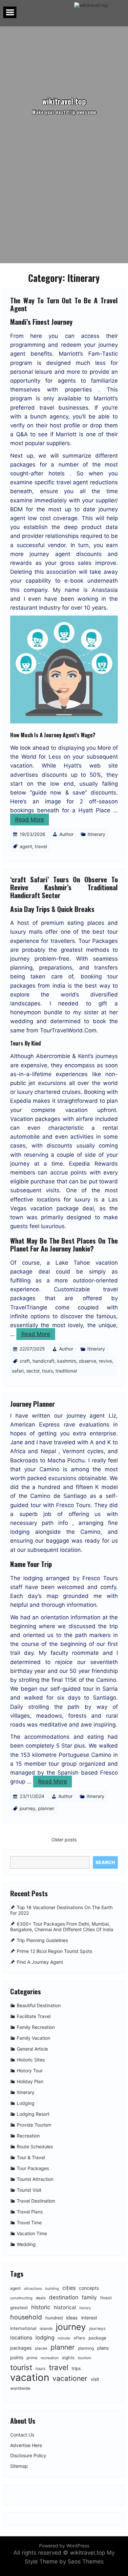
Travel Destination (36, 2201)
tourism (85, 2358)
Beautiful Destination (39, 2006)
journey (28, 1808)
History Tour (30, 2071)
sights (68, 2358)
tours (47, 1371)
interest (89, 2318)
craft (25, 1361)
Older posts (64, 1840)
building (52, 2289)
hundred (54, 2318)
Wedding (26, 2245)
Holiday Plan (30, 2082)
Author (66, 834)
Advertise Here (26, 2445)
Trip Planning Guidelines (42, 1940)
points (17, 2357)
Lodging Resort (33, 2114)
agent (26, 846)
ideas (72, 2318)
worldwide (20, 2388)
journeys (97, 2328)
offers (79, 2338)
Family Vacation (33, 2038)
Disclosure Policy (28, 2456)
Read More (30, 820)
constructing (21, 2298)
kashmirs (67, 1361)
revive (105, 1361)
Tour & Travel (31, 2158)
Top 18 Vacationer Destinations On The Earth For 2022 (61, 1910)
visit (95, 2379)
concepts (89, 2288)
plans (103, 2348)
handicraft (43, 1361)
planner (46, 1808)
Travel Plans (30, 2212)
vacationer (70, 2378)
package (97, 2338)
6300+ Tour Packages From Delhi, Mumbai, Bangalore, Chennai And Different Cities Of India (62, 1927)
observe (87, 1361)
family (89, 2297)
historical (65, 2307)
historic (41, 2307)
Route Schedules (35, 2147)
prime (32, 2358)
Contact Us (22, 2435)
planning (86, 2348)
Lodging (26, 2103)
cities (69, 2288)
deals (41, 2298)
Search (105, 1862)
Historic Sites (31, 2060)
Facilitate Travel (34, 2017)
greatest (19, 2308)
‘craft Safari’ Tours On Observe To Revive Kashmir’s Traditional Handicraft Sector (64, 887)
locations (21, 2338)
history (85, 2308)
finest (106, 2298)
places (41, 2348)
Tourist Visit (29, 2190)
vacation (30, 2377)
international (23, 2328)
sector (33, 1371)
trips (76, 2368)
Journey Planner (32, 1404)
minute (64, 2338)
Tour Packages (33, 2169)
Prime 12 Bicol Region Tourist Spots (54, 1951)
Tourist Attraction (35, 2179)
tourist (21, 2367)
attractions (33, 2289)
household (26, 2317)
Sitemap (19, 2466)
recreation (50, 2358)
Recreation (28, 2136)
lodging (45, 2337)
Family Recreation (36, 2027)
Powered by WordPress (64, 2546)
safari (18, 1371)
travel (41, 846)
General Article (32, 2049)
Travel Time (29, 2223)
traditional (66, 1371)
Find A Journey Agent (40, 1962)
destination (64, 2297)
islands (46, 2329)
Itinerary (96, 834)
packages (21, 2348)
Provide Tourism (34, 2125)
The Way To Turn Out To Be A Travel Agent (64, 304)
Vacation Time (32, 2234)
